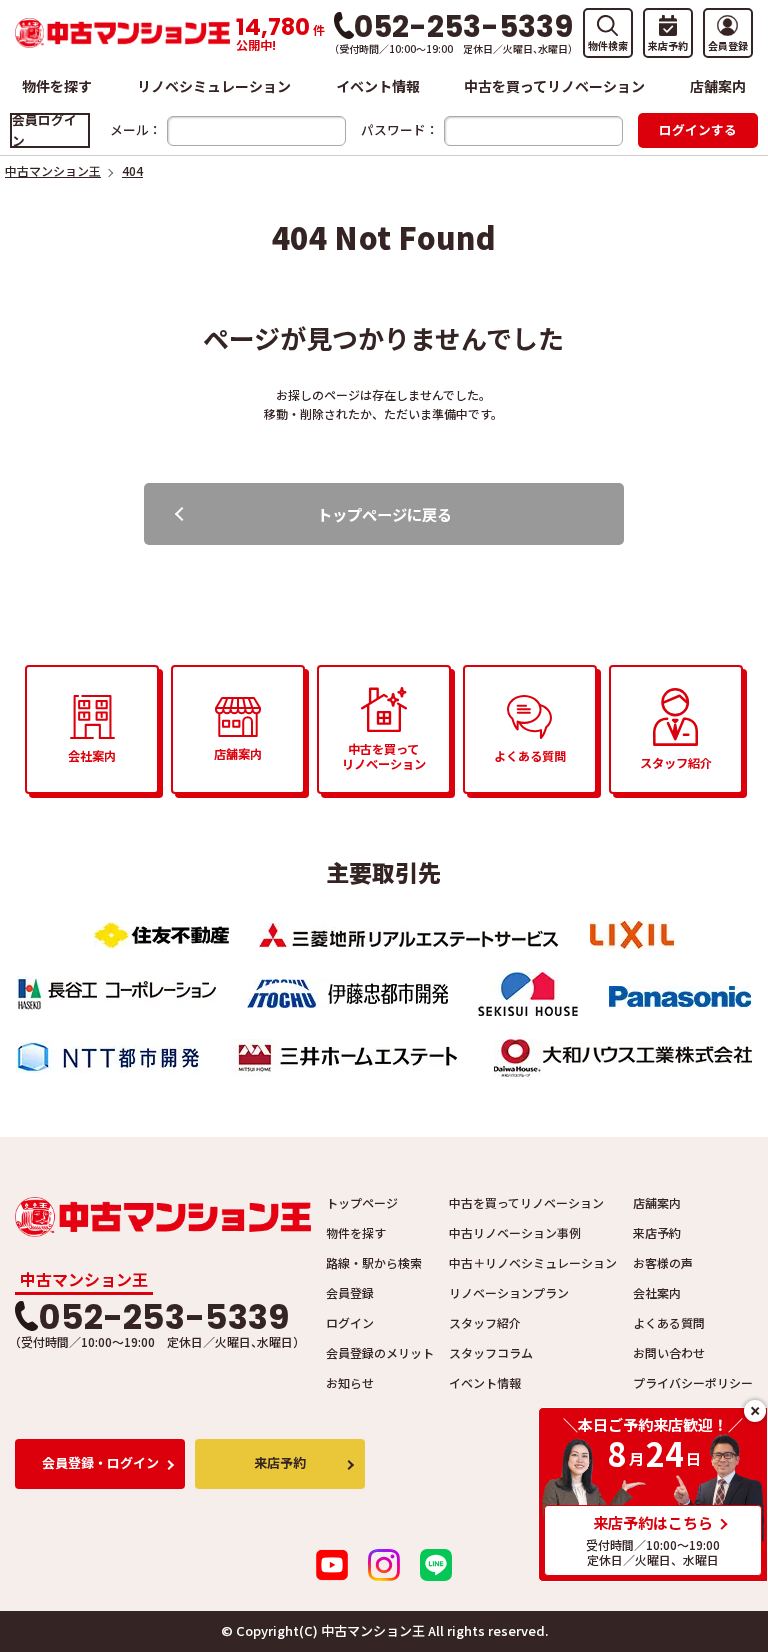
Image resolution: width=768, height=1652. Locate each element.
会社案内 (657, 1292)
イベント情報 (378, 86)
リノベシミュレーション (214, 86)
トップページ (362, 1202)
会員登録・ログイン (100, 1462)
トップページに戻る (384, 514)
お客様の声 (663, 1262)
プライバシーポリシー (693, 1382)
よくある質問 (669, 1322)
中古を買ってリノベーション (554, 86)
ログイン (350, 1322)
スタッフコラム (491, 1352)
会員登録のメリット (380, 1352)
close (755, 1411)
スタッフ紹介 (485, 1322)
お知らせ (350, 1382)
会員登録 (350, 1292)
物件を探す (57, 86)
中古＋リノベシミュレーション (533, 1262)
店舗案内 (718, 86)
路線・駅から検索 (374, 1262)
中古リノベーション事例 (515, 1232)
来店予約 (657, 1232)
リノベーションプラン (509, 1292)
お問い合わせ (669, 1352)
